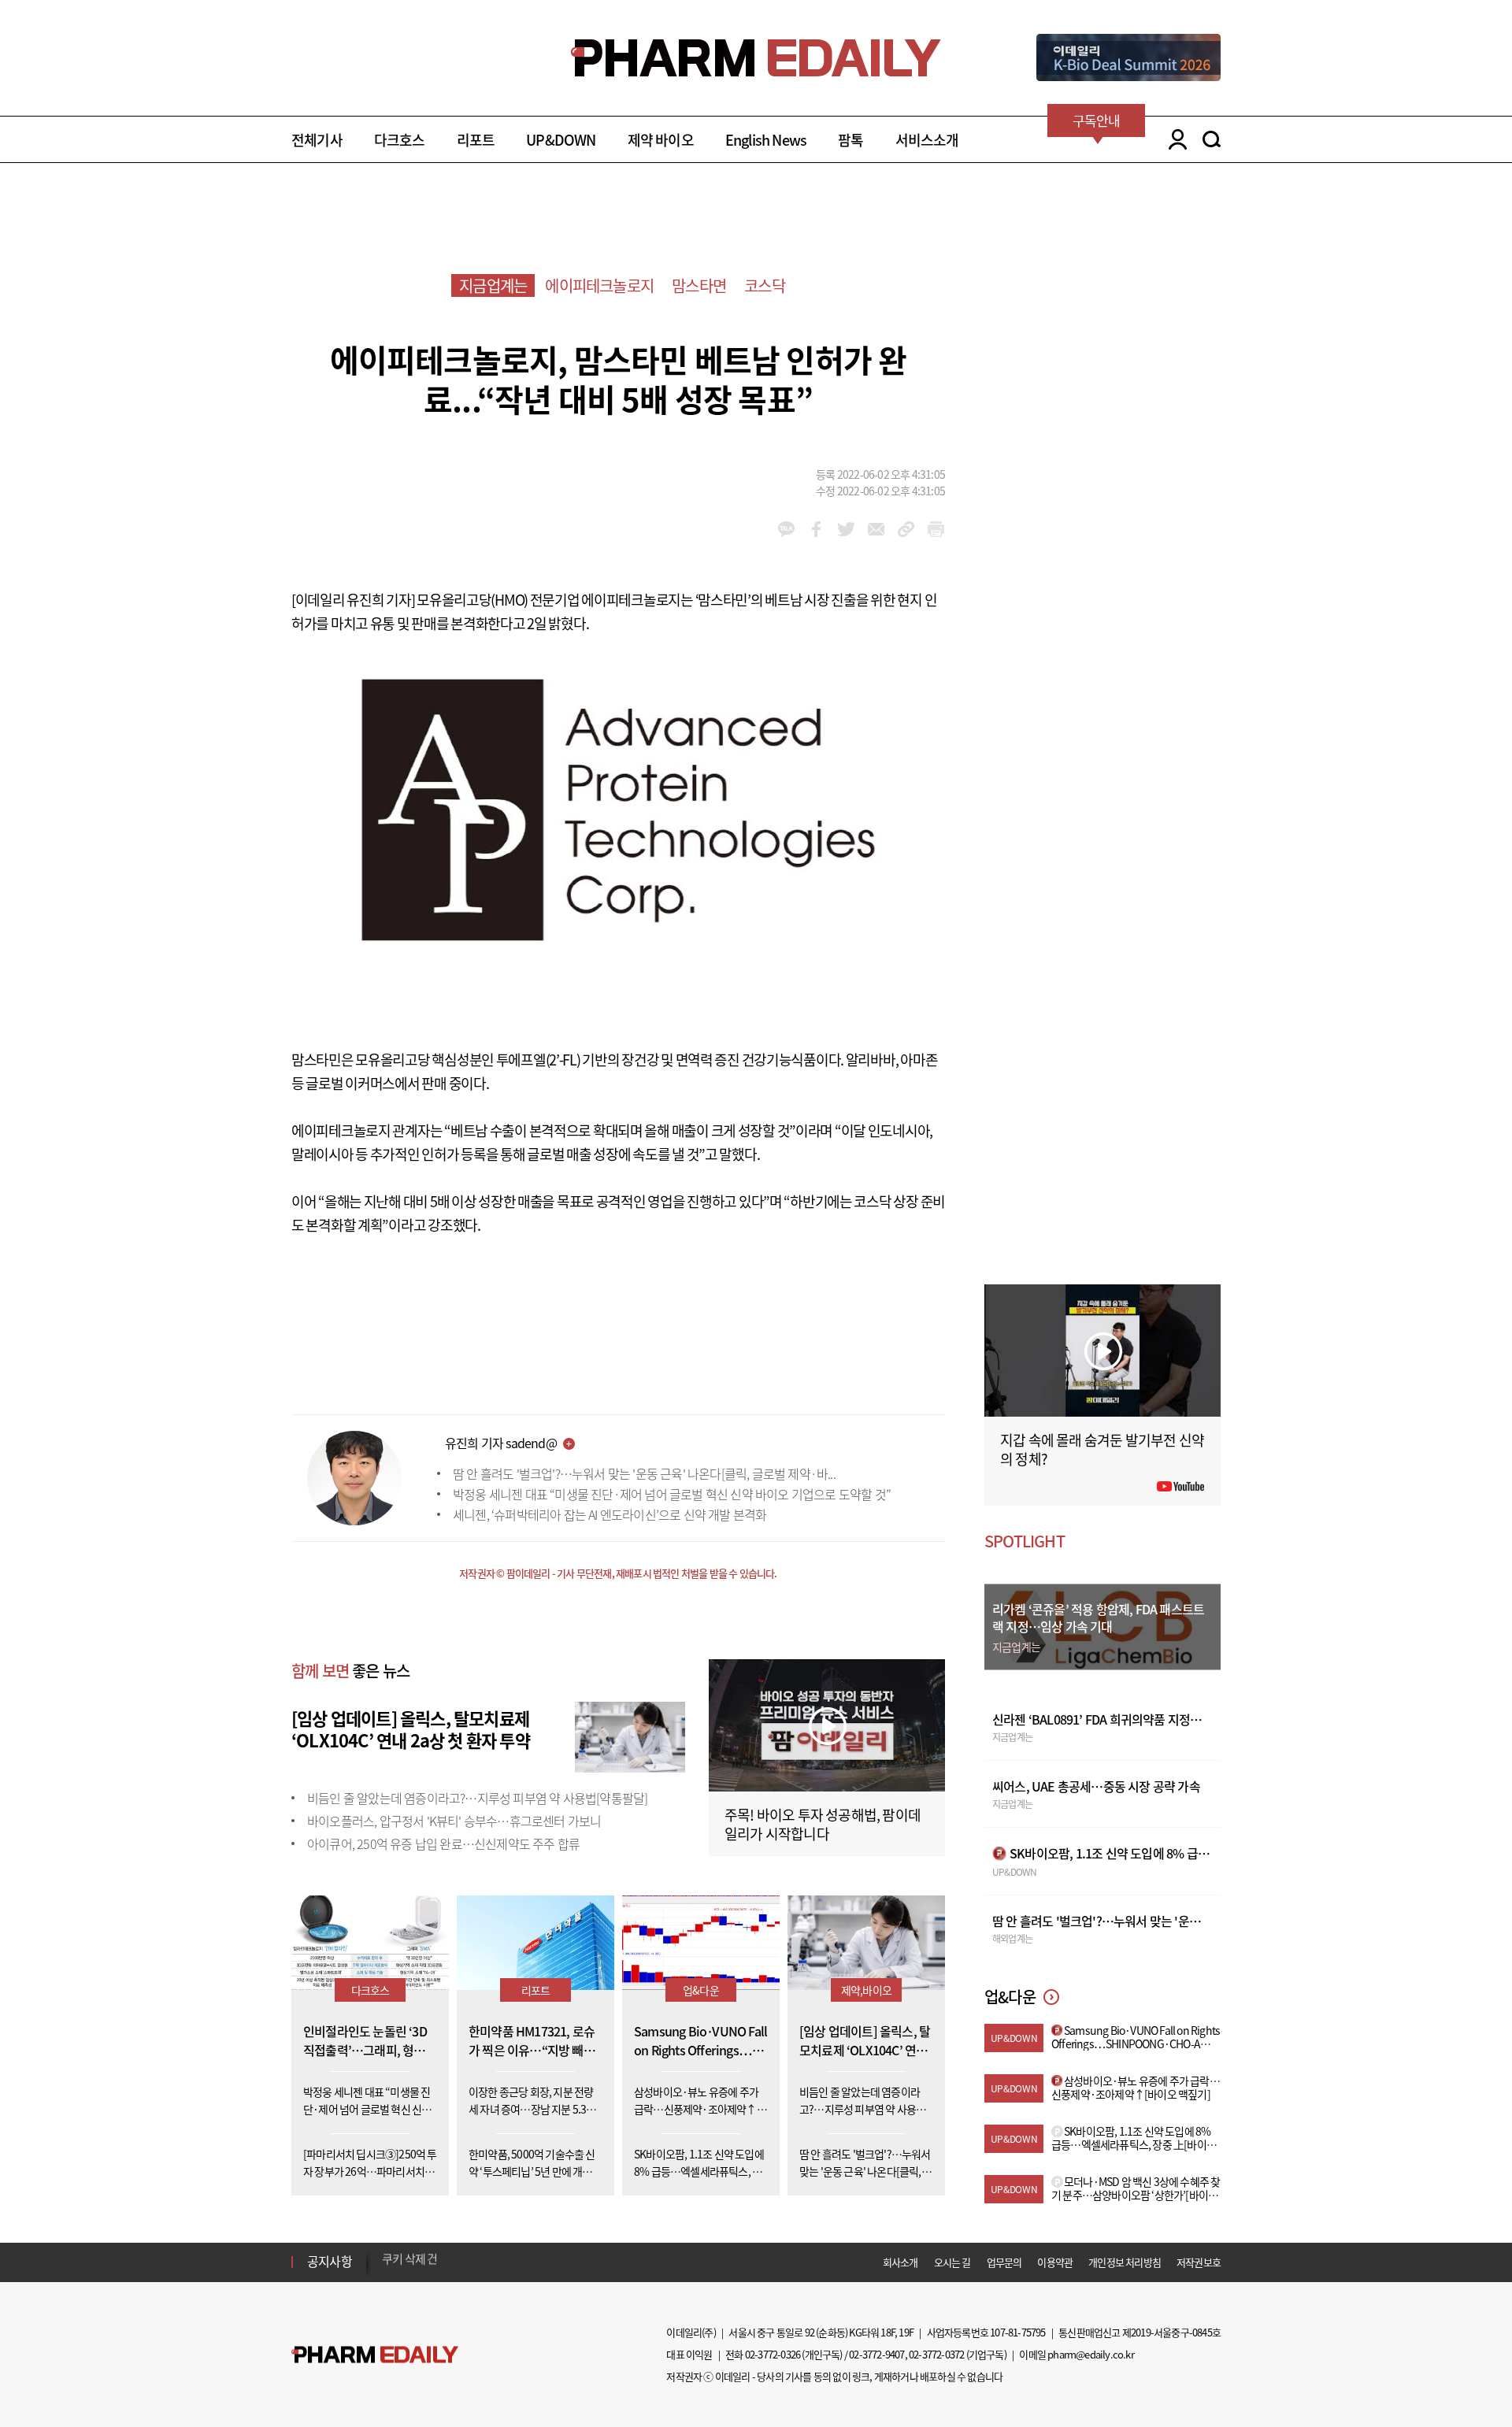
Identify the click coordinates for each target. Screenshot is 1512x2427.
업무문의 (1004, 2262)
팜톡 (850, 140)
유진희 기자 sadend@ (501, 1443)
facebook (816, 529)
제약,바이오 (866, 1990)
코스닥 (765, 285)
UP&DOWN (561, 140)
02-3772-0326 (773, 2354)
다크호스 (400, 140)
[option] (506, 2261)
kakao (786, 529)
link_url (906, 529)
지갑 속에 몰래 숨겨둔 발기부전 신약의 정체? (1102, 1449)
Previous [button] (387, 2252)
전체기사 (317, 140)
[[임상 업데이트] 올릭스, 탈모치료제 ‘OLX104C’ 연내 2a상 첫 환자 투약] (630, 1735)
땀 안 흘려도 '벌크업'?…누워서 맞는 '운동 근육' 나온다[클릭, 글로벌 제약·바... (644, 1473)
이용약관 (1055, 2262)
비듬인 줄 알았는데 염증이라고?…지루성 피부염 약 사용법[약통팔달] (477, 1798)
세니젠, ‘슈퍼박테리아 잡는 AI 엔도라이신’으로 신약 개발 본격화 (610, 1514)
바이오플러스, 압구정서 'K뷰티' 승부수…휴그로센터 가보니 (454, 1821)
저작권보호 (1199, 2262)
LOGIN (1174, 139)
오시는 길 (952, 2262)
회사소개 (901, 2262)
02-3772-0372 (936, 2354)
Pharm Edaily (375, 2355)
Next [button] (387, 2271)
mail (876, 529)
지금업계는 (493, 285)
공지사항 (330, 2261)
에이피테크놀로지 (599, 285)
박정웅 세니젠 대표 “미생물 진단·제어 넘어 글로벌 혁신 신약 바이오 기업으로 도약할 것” (672, 1494)
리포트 (476, 140)
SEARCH (1212, 139)
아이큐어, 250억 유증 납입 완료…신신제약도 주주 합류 (443, 1843)
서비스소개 (927, 140)
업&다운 (701, 1990)
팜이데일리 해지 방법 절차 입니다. (460, 2262)
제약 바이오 (661, 140)
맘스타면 (699, 285)
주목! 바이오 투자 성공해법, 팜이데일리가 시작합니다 (823, 1824)
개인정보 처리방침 (1125, 2262)
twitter (846, 529)
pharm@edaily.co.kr (1091, 2354)
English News (766, 140)
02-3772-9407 (876, 2354)
